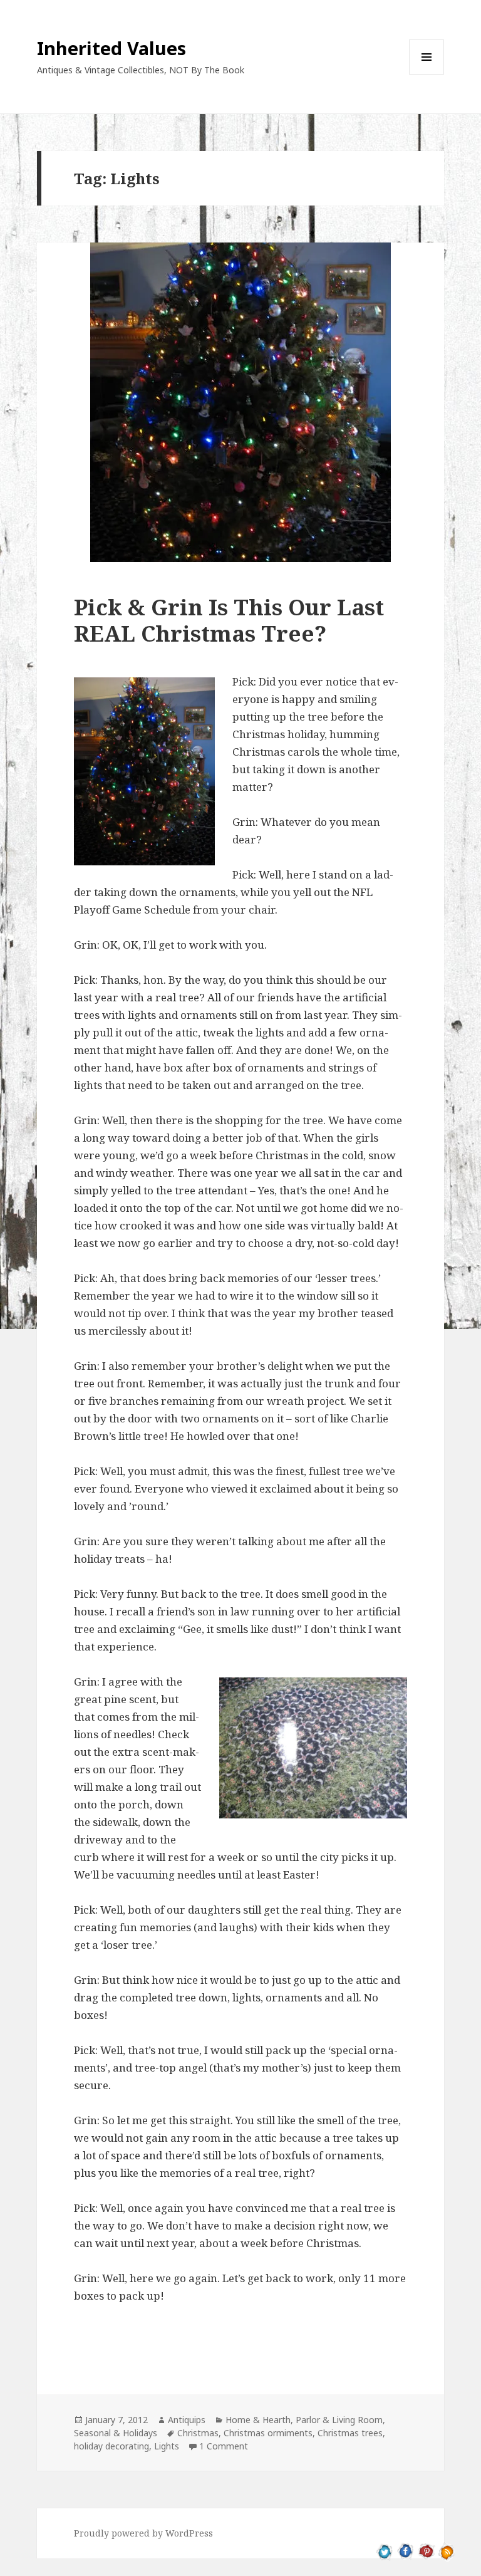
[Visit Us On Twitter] (385, 2551)
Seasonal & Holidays (116, 2433)
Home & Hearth (258, 2420)
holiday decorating (111, 2446)
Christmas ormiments (268, 2433)
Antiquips (187, 2420)
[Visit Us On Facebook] (406, 2551)
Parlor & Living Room (339, 2420)
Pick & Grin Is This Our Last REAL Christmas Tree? (229, 620)
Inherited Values (111, 48)
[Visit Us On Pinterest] (426, 2551)
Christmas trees (350, 2433)
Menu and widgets (427, 74)
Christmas (198, 2433)
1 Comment (224, 2446)
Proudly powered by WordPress (143, 2533)
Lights (167, 2446)
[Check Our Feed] (447, 2551)
